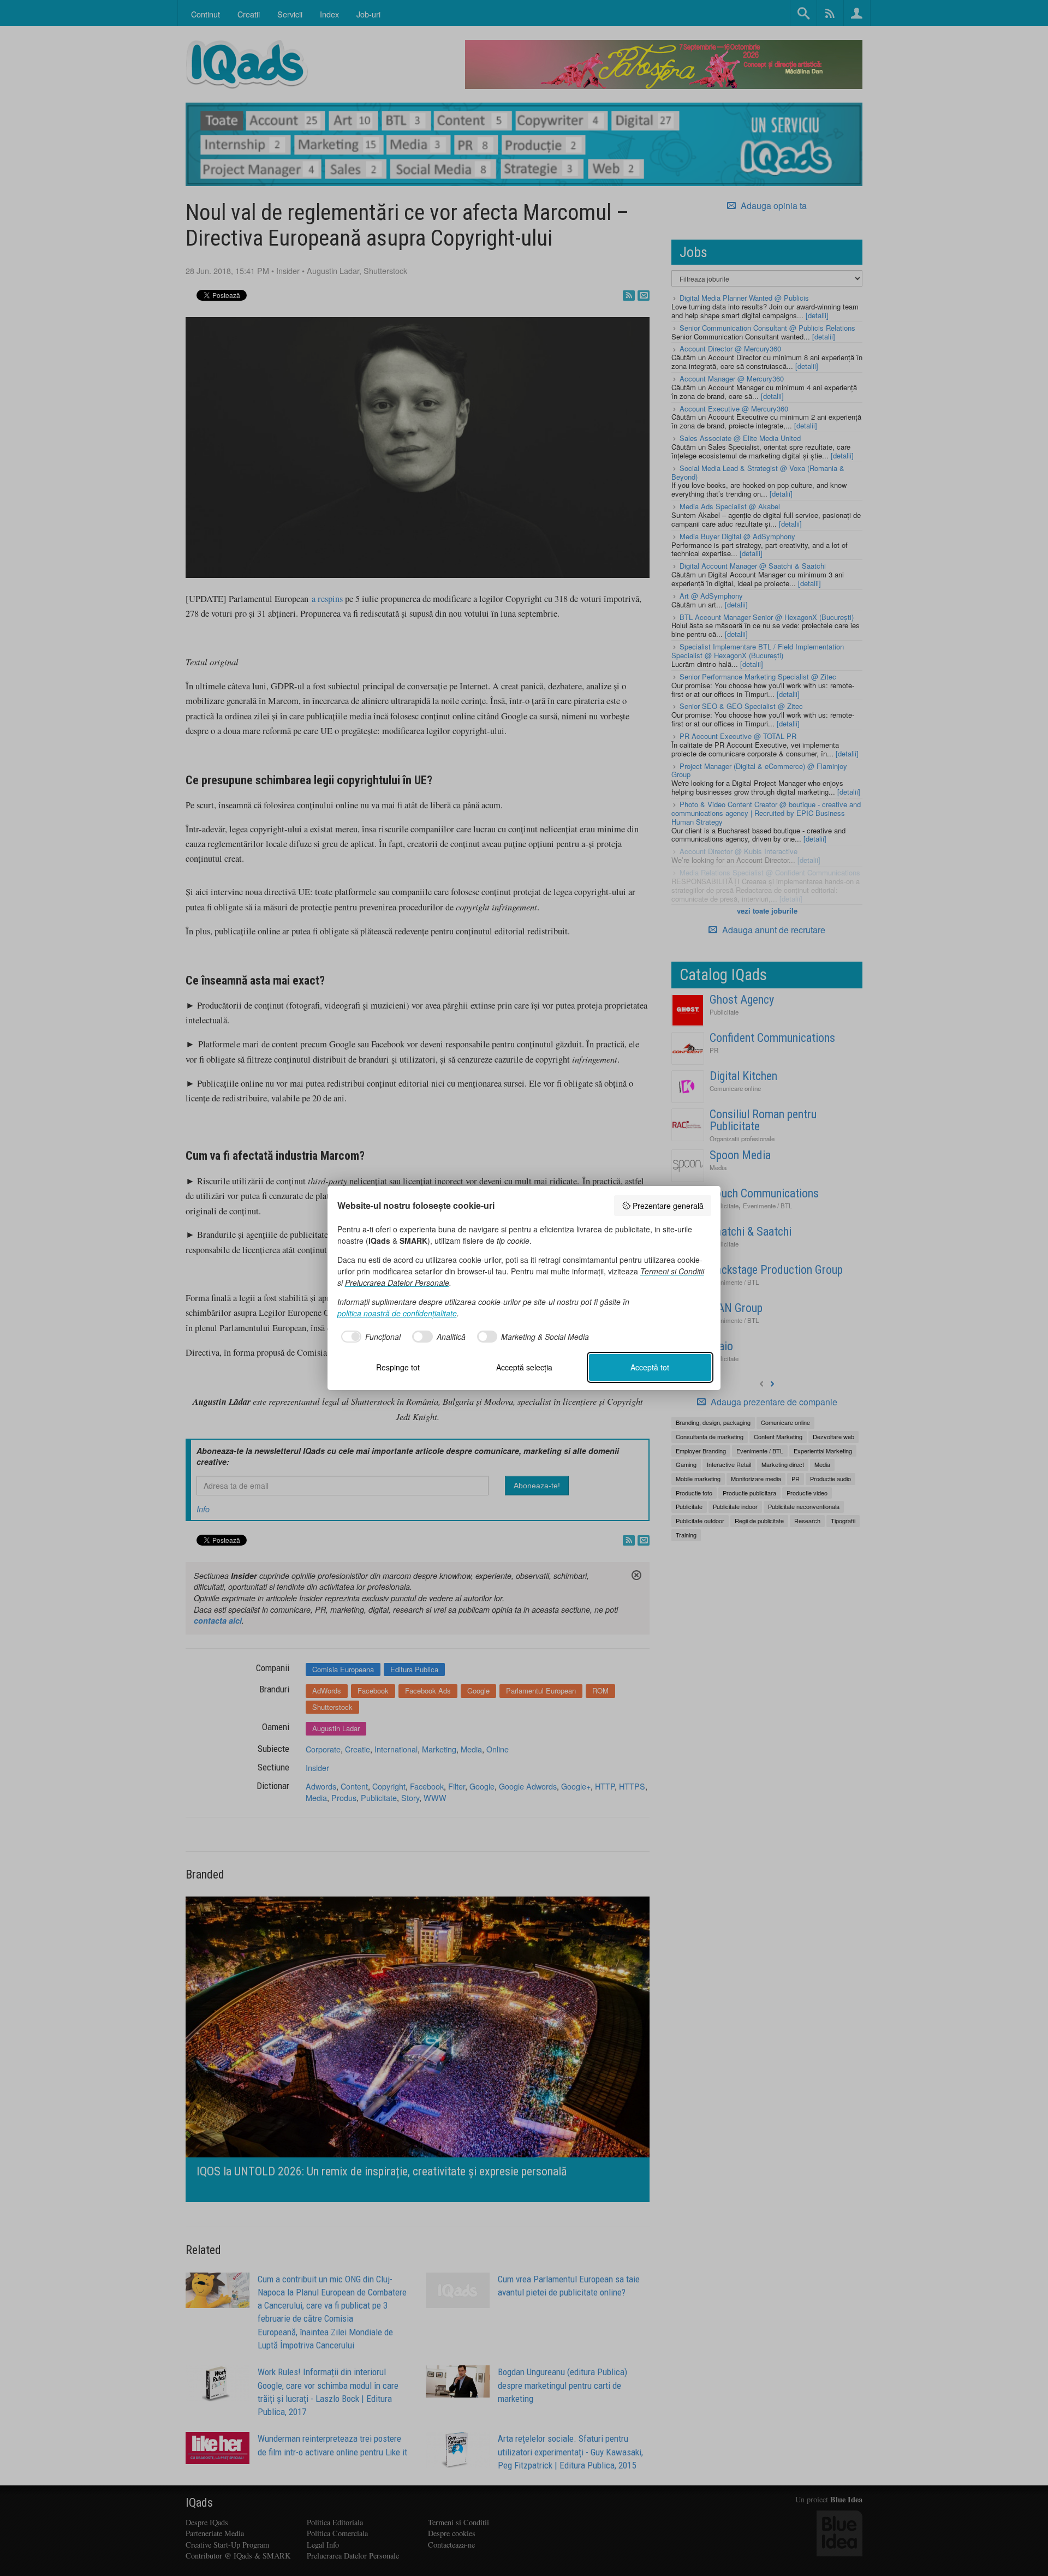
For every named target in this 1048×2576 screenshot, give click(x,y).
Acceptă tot (650, 1367)
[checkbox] (369, 1337)
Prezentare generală (668, 1206)
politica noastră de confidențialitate (397, 1313)
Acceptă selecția (524, 1367)
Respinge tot (398, 1367)
